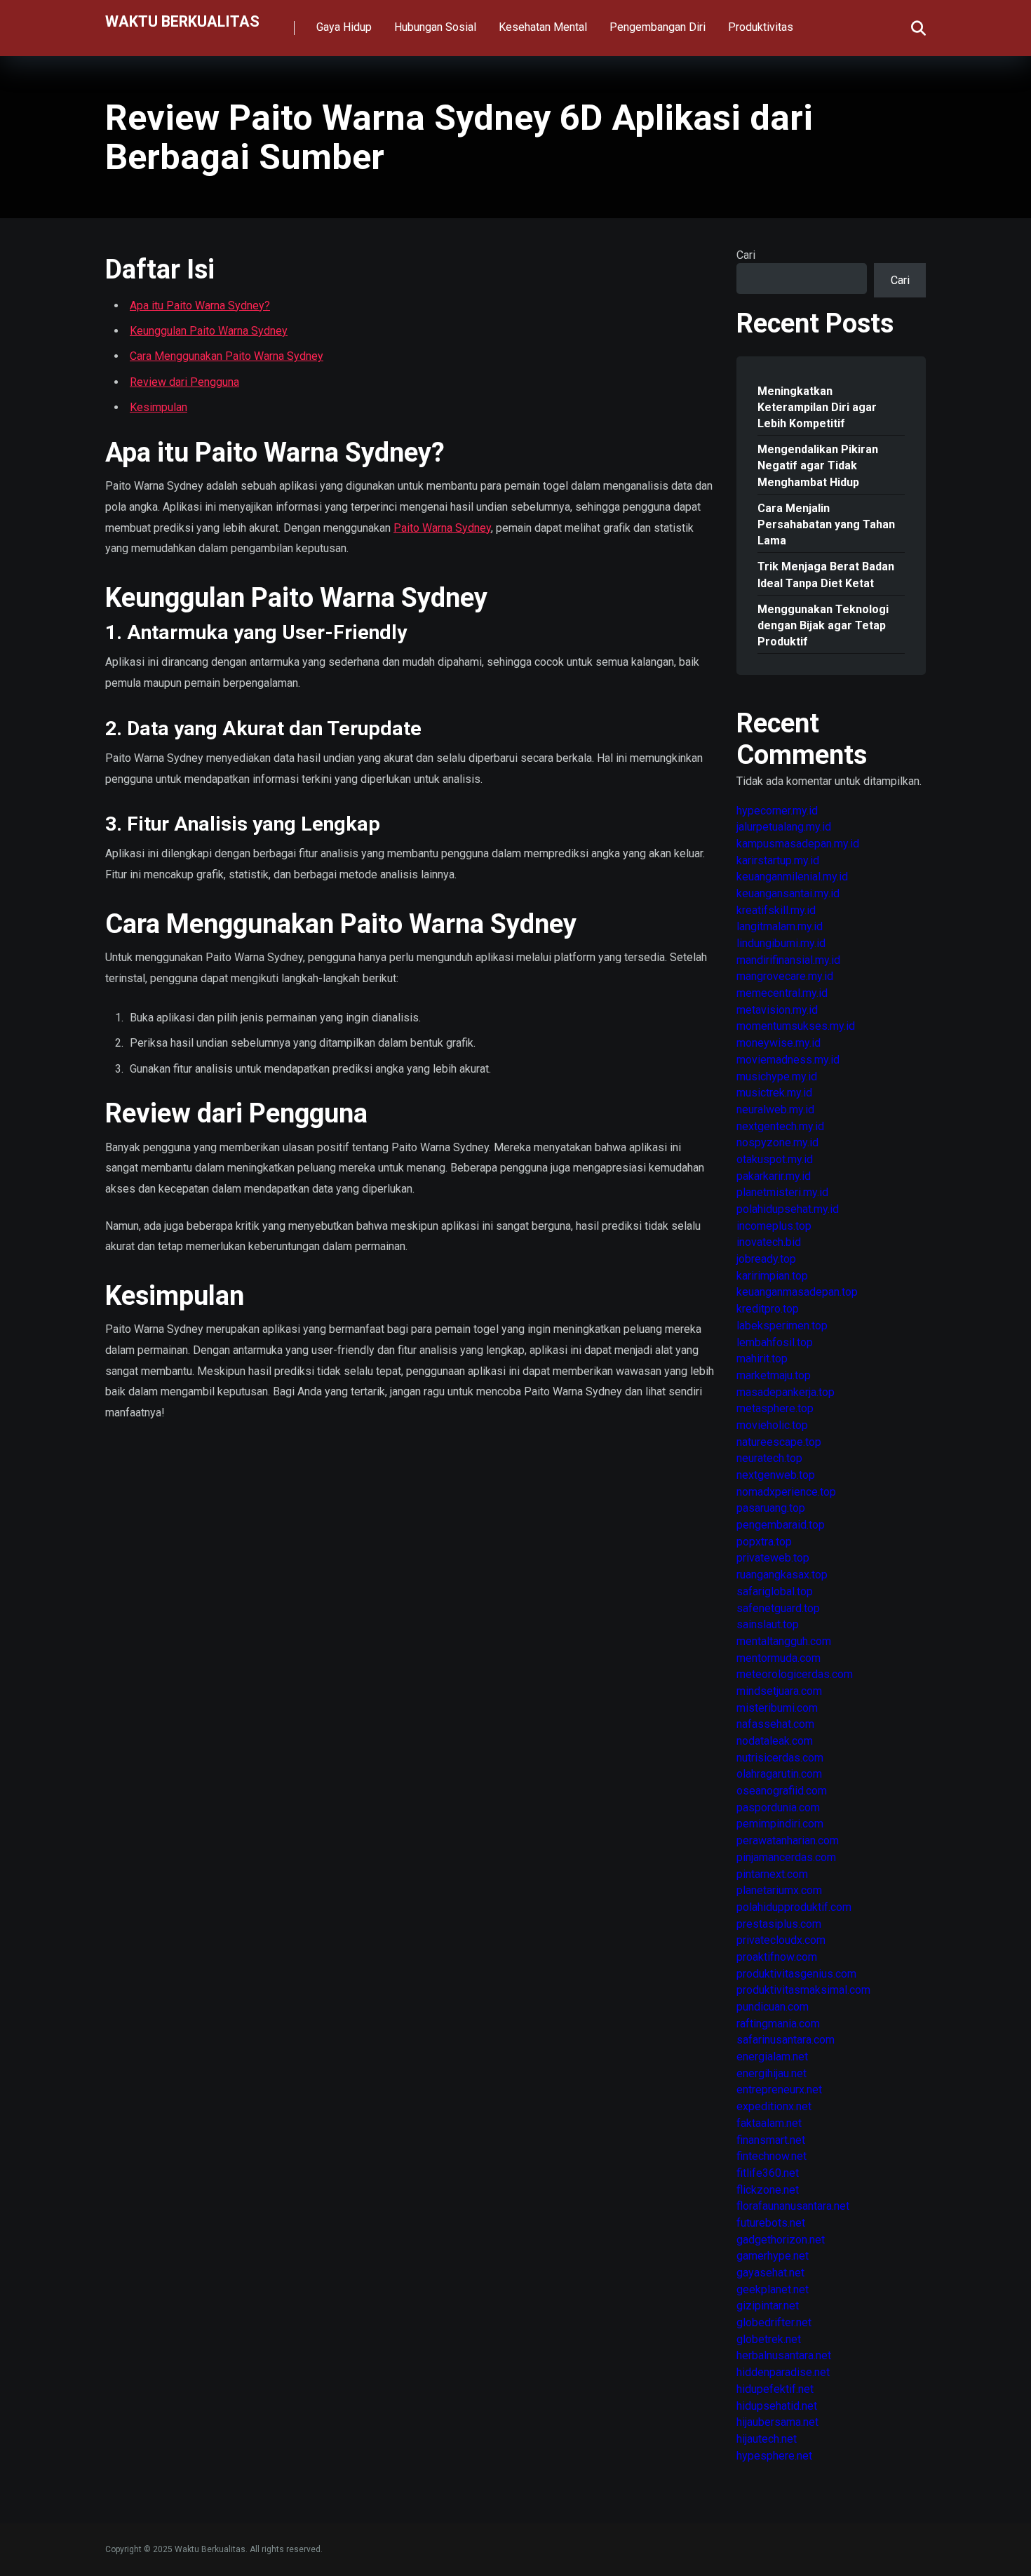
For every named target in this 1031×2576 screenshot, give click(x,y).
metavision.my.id (777, 1010)
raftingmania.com (778, 2024)
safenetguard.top (778, 1608)
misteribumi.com (777, 1708)
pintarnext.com (772, 1874)
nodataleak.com (775, 1741)
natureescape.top (779, 1442)
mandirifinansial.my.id (788, 960)
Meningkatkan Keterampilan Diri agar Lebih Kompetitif (817, 407)
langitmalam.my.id (780, 926)
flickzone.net (768, 2190)
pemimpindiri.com (780, 1824)
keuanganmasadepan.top (797, 1292)
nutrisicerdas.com (780, 1758)
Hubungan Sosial (435, 27)
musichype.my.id (777, 1076)
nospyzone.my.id (777, 1142)
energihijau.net (771, 2073)
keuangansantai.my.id (788, 893)
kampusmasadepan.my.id (798, 844)
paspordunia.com (778, 1807)
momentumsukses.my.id (796, 1026)
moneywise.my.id (779, 1043)
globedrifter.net (774, 2322)
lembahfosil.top (775, 1342)
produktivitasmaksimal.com (803, 1990)
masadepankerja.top (786, 1392)
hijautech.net (767, 2439)
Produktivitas (761, 27)
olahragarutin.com (779, 1774)
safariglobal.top (775, 1591)
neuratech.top (769, 1458)
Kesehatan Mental (543, 27)
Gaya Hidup (344, 27)
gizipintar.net (768, 2306)
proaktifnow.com (777, 1957)
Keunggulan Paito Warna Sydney (209, 331)
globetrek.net (769, 2339)
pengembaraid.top (781, 1525)
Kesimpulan (159, 407)
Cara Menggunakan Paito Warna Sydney (227, 356)
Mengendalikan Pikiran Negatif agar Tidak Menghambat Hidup (818, 465)
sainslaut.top (768, 1624)
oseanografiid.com (782, 1791)
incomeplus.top (774, 1226)
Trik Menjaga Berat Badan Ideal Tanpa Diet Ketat (826, 575)
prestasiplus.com (779, 1924)
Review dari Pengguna (184, 382)
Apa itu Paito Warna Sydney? (200, 306)
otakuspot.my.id (775, 1159)
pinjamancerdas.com (786, 1857)
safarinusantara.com (786, 2040)
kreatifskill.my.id (776, 910)
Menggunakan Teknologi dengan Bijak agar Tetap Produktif (823, 625)
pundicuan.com (773, 2007)
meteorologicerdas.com (795, 1674)
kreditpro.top (768, 1309)
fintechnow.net (771, 2156)
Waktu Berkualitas (182, 21)
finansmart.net (771, 2140)
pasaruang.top (771, 1508)
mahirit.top (762, 1359)
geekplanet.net (773, 2289)
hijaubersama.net (777, 2422)
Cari (746, 255)
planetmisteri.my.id (782, 1192)
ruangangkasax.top (782, 1575)
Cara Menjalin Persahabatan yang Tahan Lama (826, 524)
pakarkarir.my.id (774, 1176)
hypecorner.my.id (777, 811)
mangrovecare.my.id (785, 976)
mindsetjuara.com (779, 1691)
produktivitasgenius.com (796, 1974)
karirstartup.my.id (778, 860)
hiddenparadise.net (783, 2372)
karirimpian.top (772, 1276)
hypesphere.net (774, 2456)
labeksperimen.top (782, 1326)
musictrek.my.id (774, 1093)
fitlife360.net (768, 2173)
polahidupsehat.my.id (788, 1209)
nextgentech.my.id (780, 1126)
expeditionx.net (774, 2106)
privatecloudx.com (781, 1940)
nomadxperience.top (786, 1492)
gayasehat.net (770, 2273)
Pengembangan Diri (658, 27)
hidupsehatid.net (777, 2406)
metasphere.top (775, 1408)
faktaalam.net (769, 2123)
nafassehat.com (775, 1724)
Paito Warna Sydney (442, 528)
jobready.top (766, 1259)
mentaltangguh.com (784, 1641)
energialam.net (772, 2057)
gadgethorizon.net (781, 2240)
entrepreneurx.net (779, 2089)
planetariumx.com (779, 1890)
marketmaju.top (774, 1375)
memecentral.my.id (782, 993)
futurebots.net (771, 2223)
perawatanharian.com (788, 1840)
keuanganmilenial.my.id (792, 877)
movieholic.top (772, 1425)
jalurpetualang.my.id (784, 827)
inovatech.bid (769, 1242)
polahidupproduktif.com (794, 1907)
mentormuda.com (779, 1658)
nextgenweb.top (776, 1475)
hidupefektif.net (775, 2389)
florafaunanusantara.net (793, 2206)
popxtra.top (764, 1542)
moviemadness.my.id (788, 1060)
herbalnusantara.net (784, 2355)
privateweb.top (773, 1558)
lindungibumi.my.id (781, 943)
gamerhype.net (773, 2256)
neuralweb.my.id (775, 1109)
